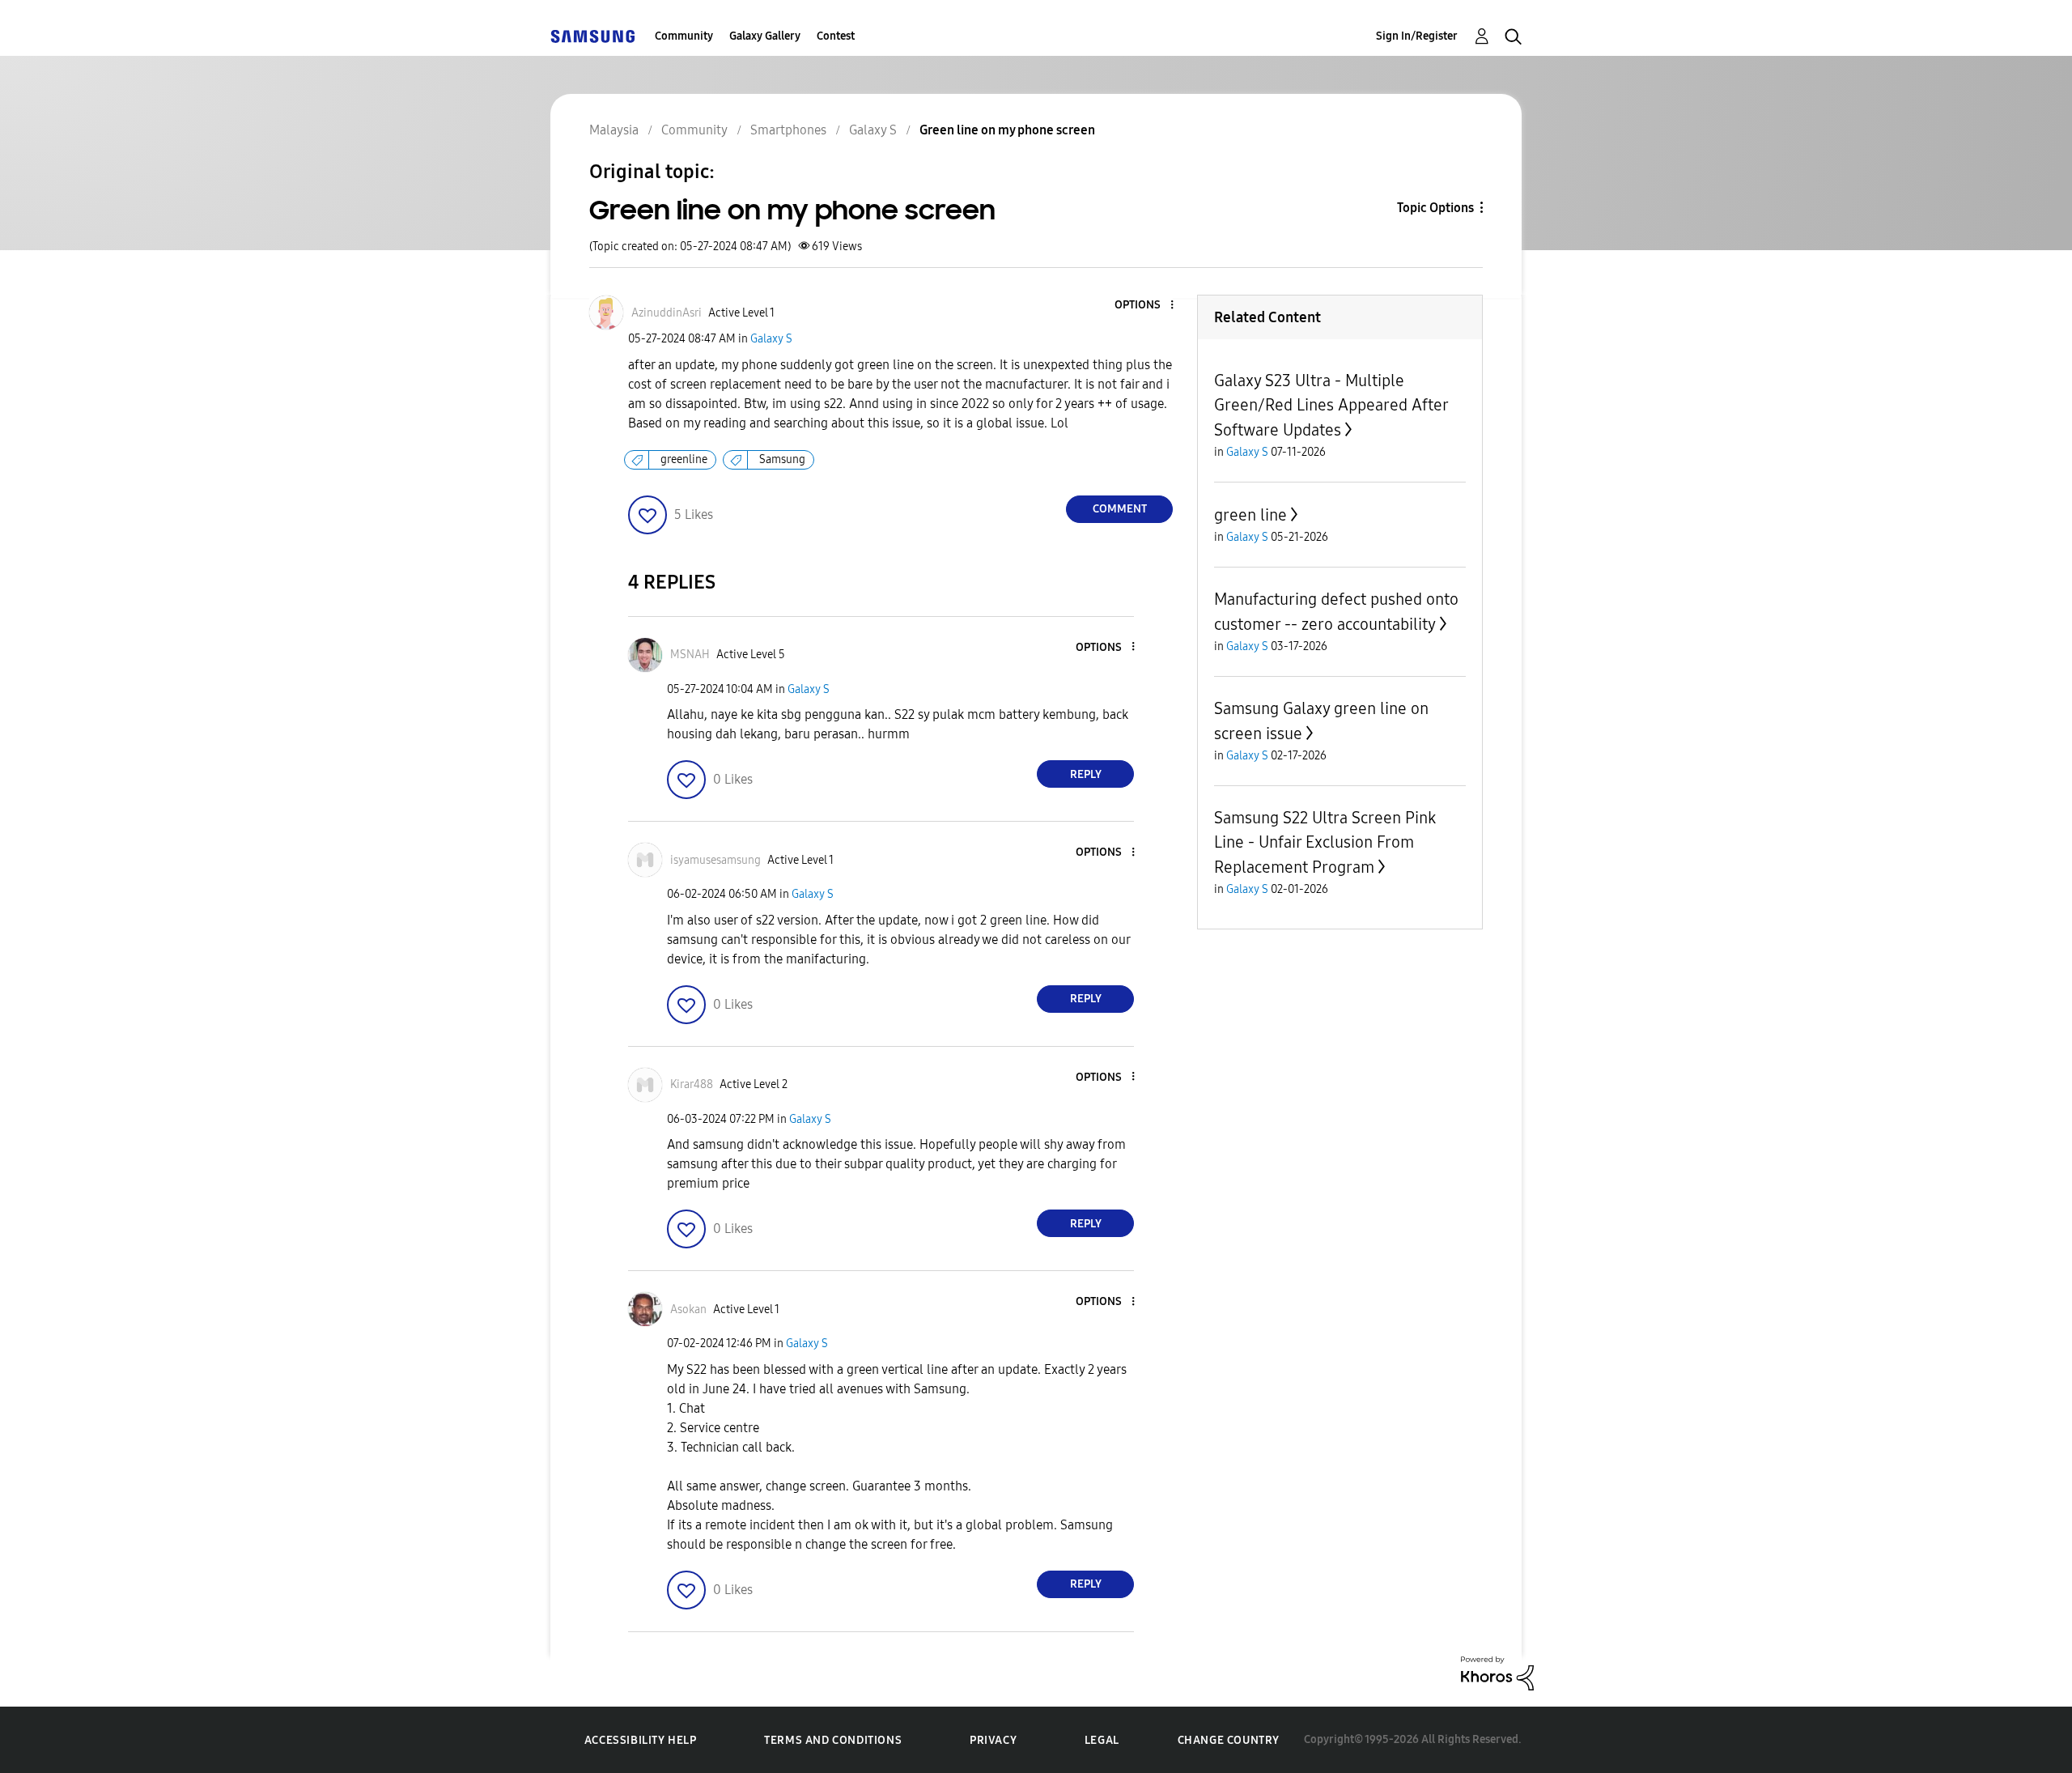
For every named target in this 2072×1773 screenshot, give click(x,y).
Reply (1086, 774)
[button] (1145, 306)
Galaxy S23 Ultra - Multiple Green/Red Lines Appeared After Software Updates (1331, 405)
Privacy (993, 1740)
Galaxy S (771, 339)
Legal (1102, 1740)
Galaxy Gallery (765, 36)
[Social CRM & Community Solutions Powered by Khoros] (1497, 1672)
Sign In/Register (1417, 36)
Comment (1120, 509)
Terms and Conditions (833, 1740)
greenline (684, 459)
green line (1250, 515)
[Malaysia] (592, 36)
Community (684, 36)
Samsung (782, 459)
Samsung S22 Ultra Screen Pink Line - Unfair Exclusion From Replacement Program (1325, 842)
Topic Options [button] (1435, 208)
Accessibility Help (641, 1740)
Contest (836, 36)
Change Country (1229, 1740)
